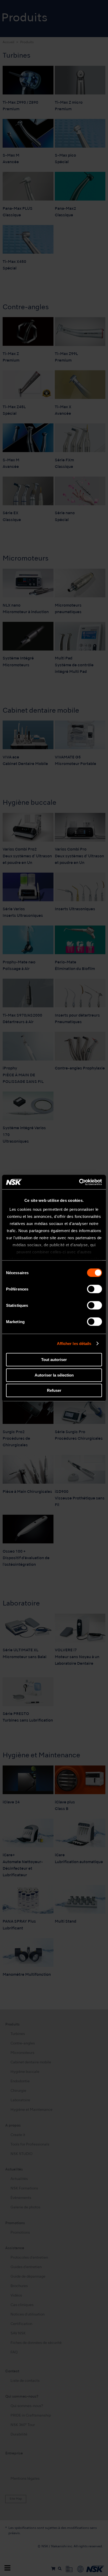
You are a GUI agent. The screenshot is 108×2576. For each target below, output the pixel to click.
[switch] (94, 1289)
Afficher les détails (74, 1344)
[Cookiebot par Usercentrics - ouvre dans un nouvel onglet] (79, 1182)
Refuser (54, 1390)
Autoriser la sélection (54, 1375)
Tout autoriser (54, 1360)
